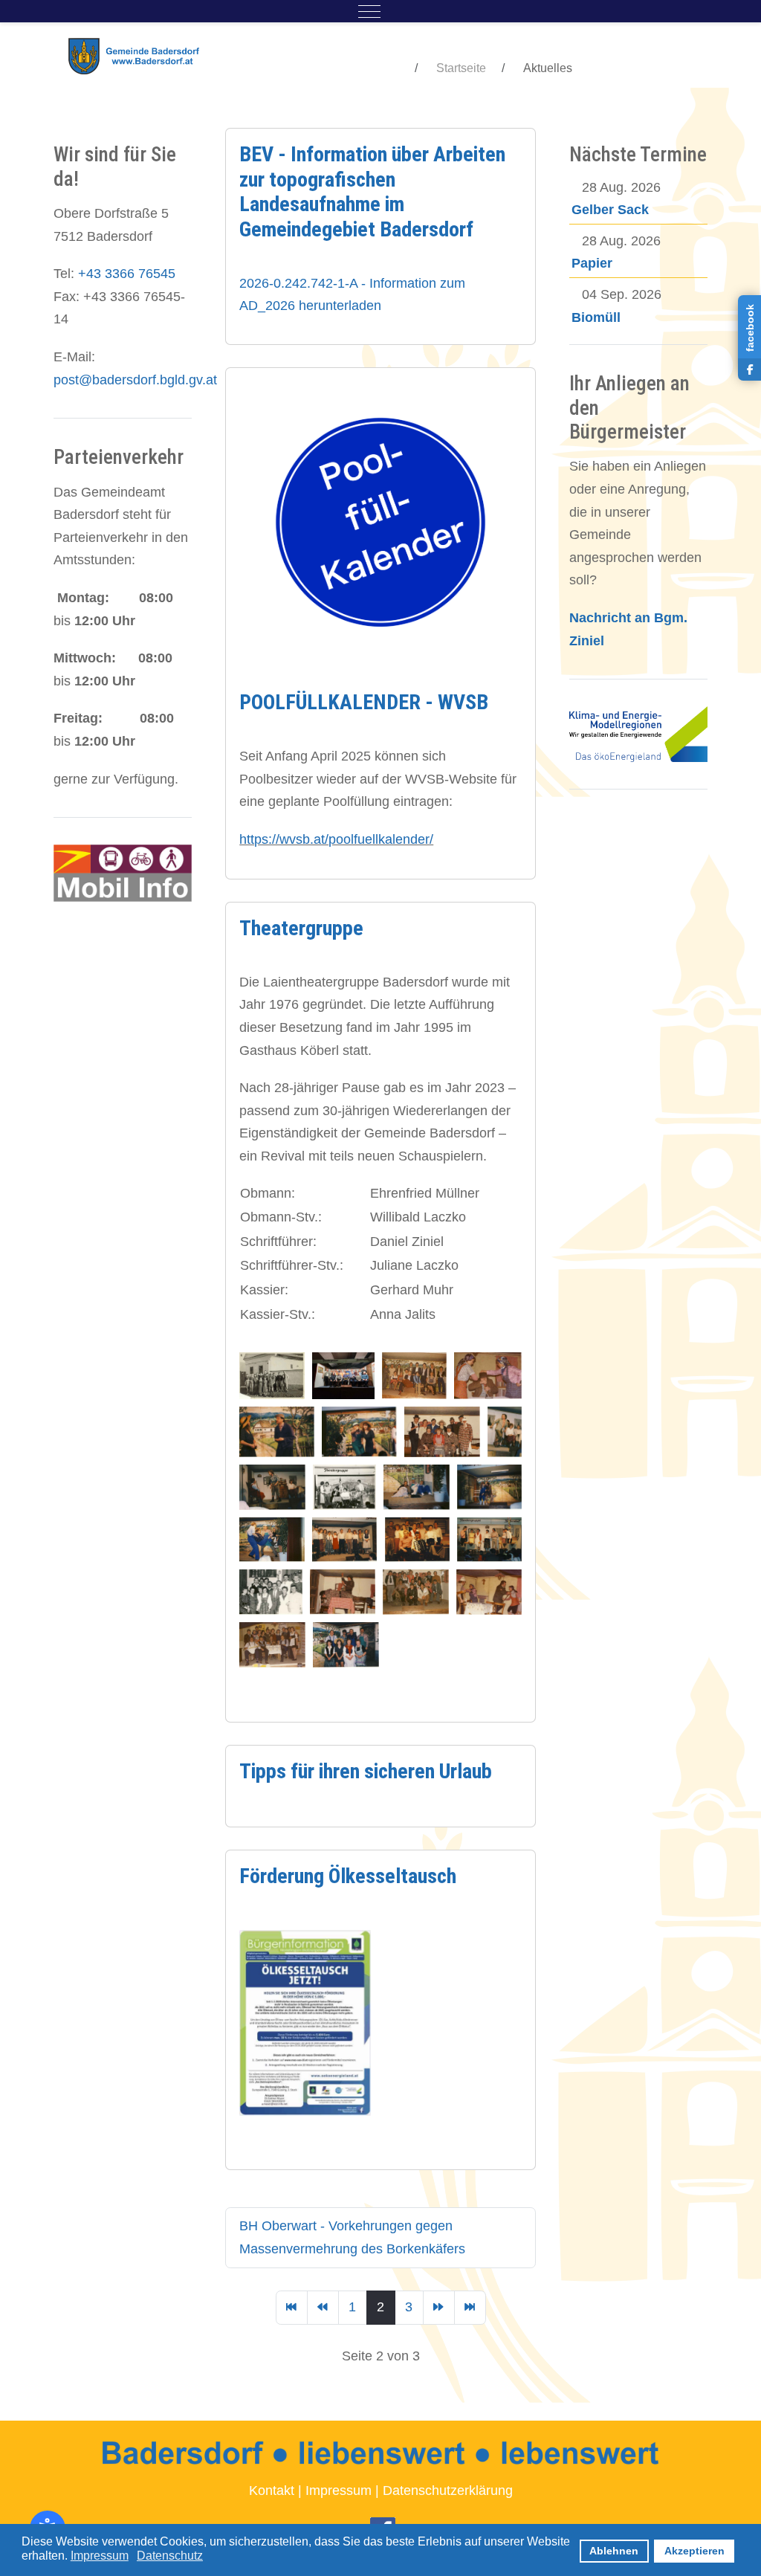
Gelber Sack (610, 210)
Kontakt (272, 2491)
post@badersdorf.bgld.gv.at (135, 380)
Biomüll (596, 317)
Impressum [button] (100, 2556)
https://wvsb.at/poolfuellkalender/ (336, 839)
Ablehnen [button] (614, 2551)
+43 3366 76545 (127, 274)
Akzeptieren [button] (694, 2551)
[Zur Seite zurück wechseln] (323, 2308)
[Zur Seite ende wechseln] (470, 2308)
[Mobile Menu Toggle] (369, 11)
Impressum (339, 2491)
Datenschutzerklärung (448, 2491)
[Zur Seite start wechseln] (292, 2308)
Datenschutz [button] (170, 2556)
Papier (592, 263)
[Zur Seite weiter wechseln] (439, 2308)
